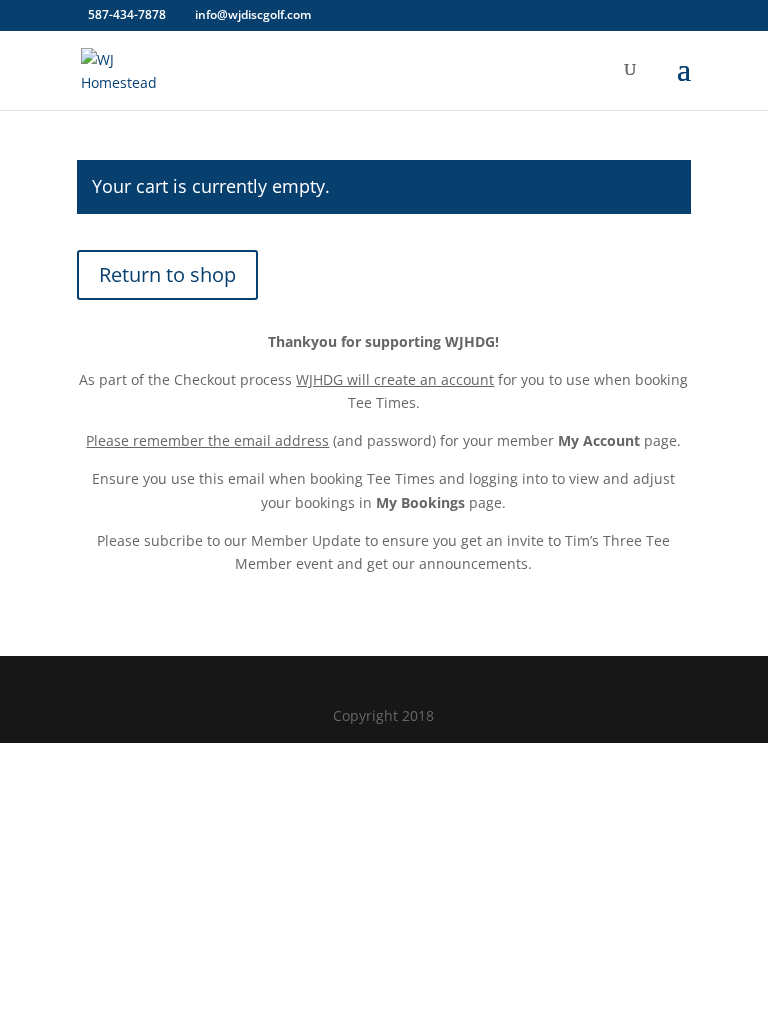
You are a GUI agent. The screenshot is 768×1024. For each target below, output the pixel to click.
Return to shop (167, 274)
